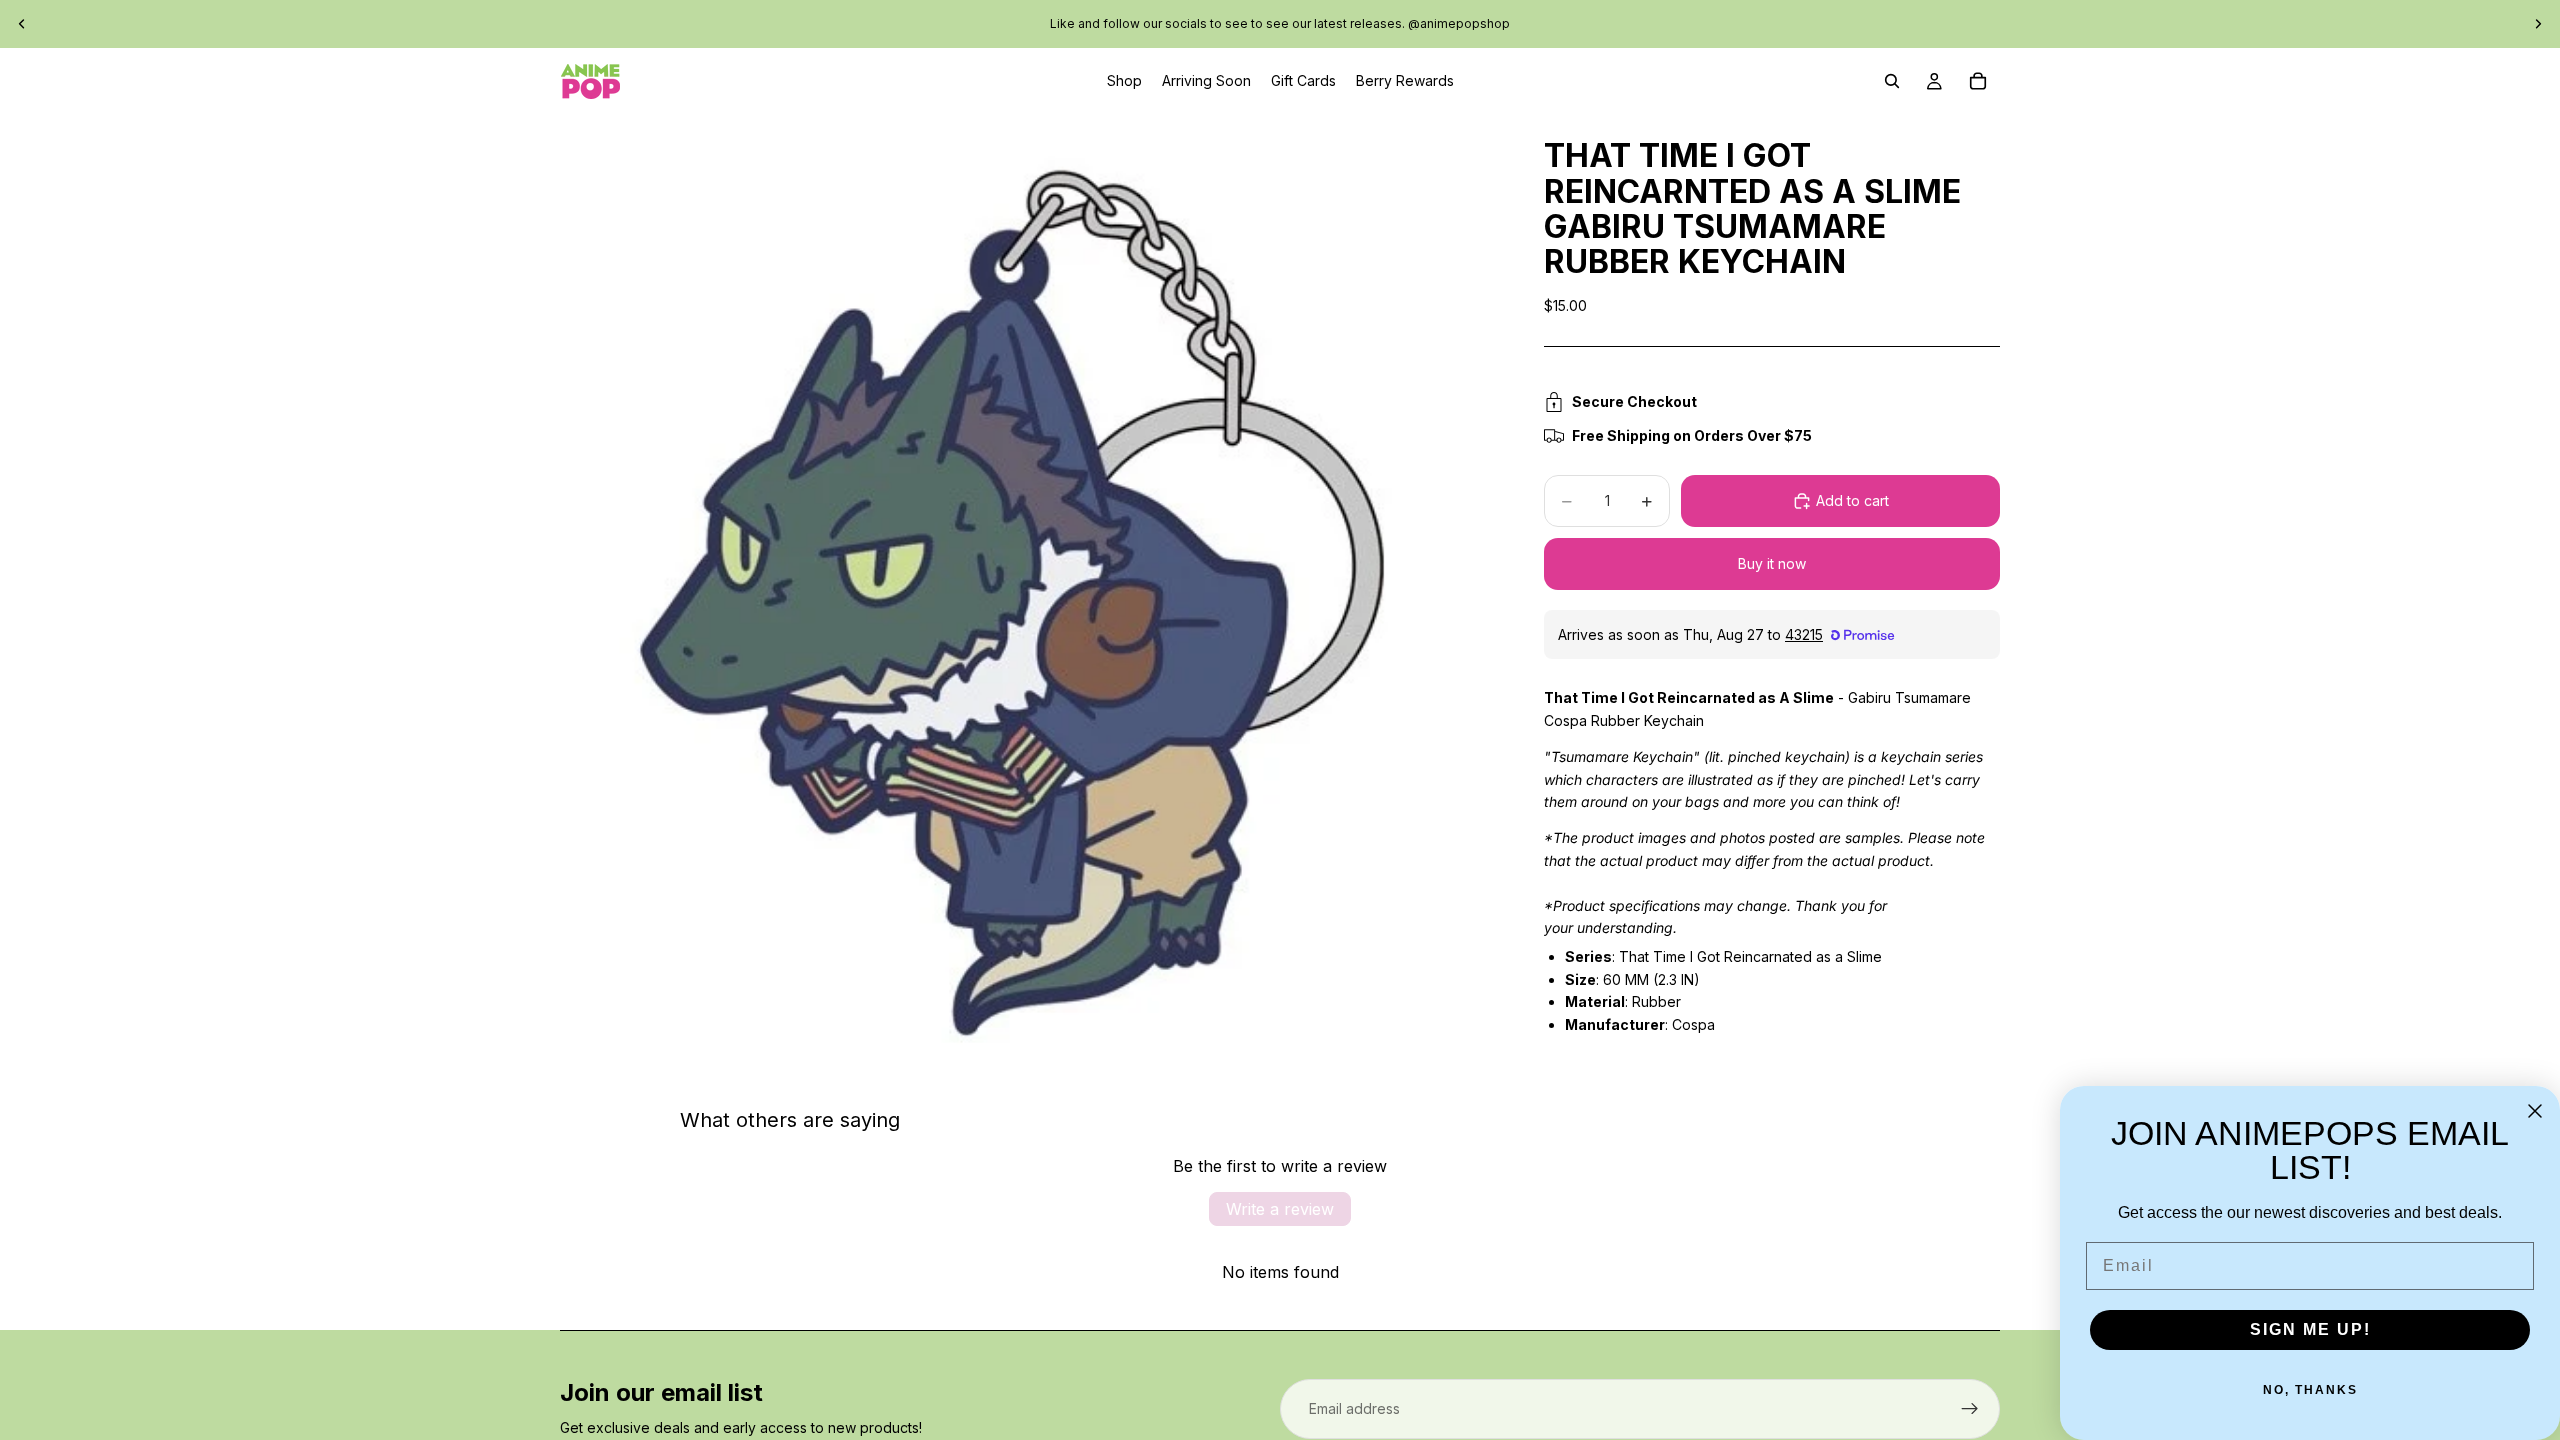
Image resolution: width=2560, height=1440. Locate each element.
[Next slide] (2538, 24)
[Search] (1892, 81)
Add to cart (1852, 500)
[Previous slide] (22, 24)
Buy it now (1772, 563)
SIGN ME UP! (2310, 1329)
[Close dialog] (2535, 1111)
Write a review (1280, 1209)
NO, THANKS (2310, 1390)
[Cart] (1978, 81)
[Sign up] (1970, 1409)
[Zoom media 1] (1028, 582)
